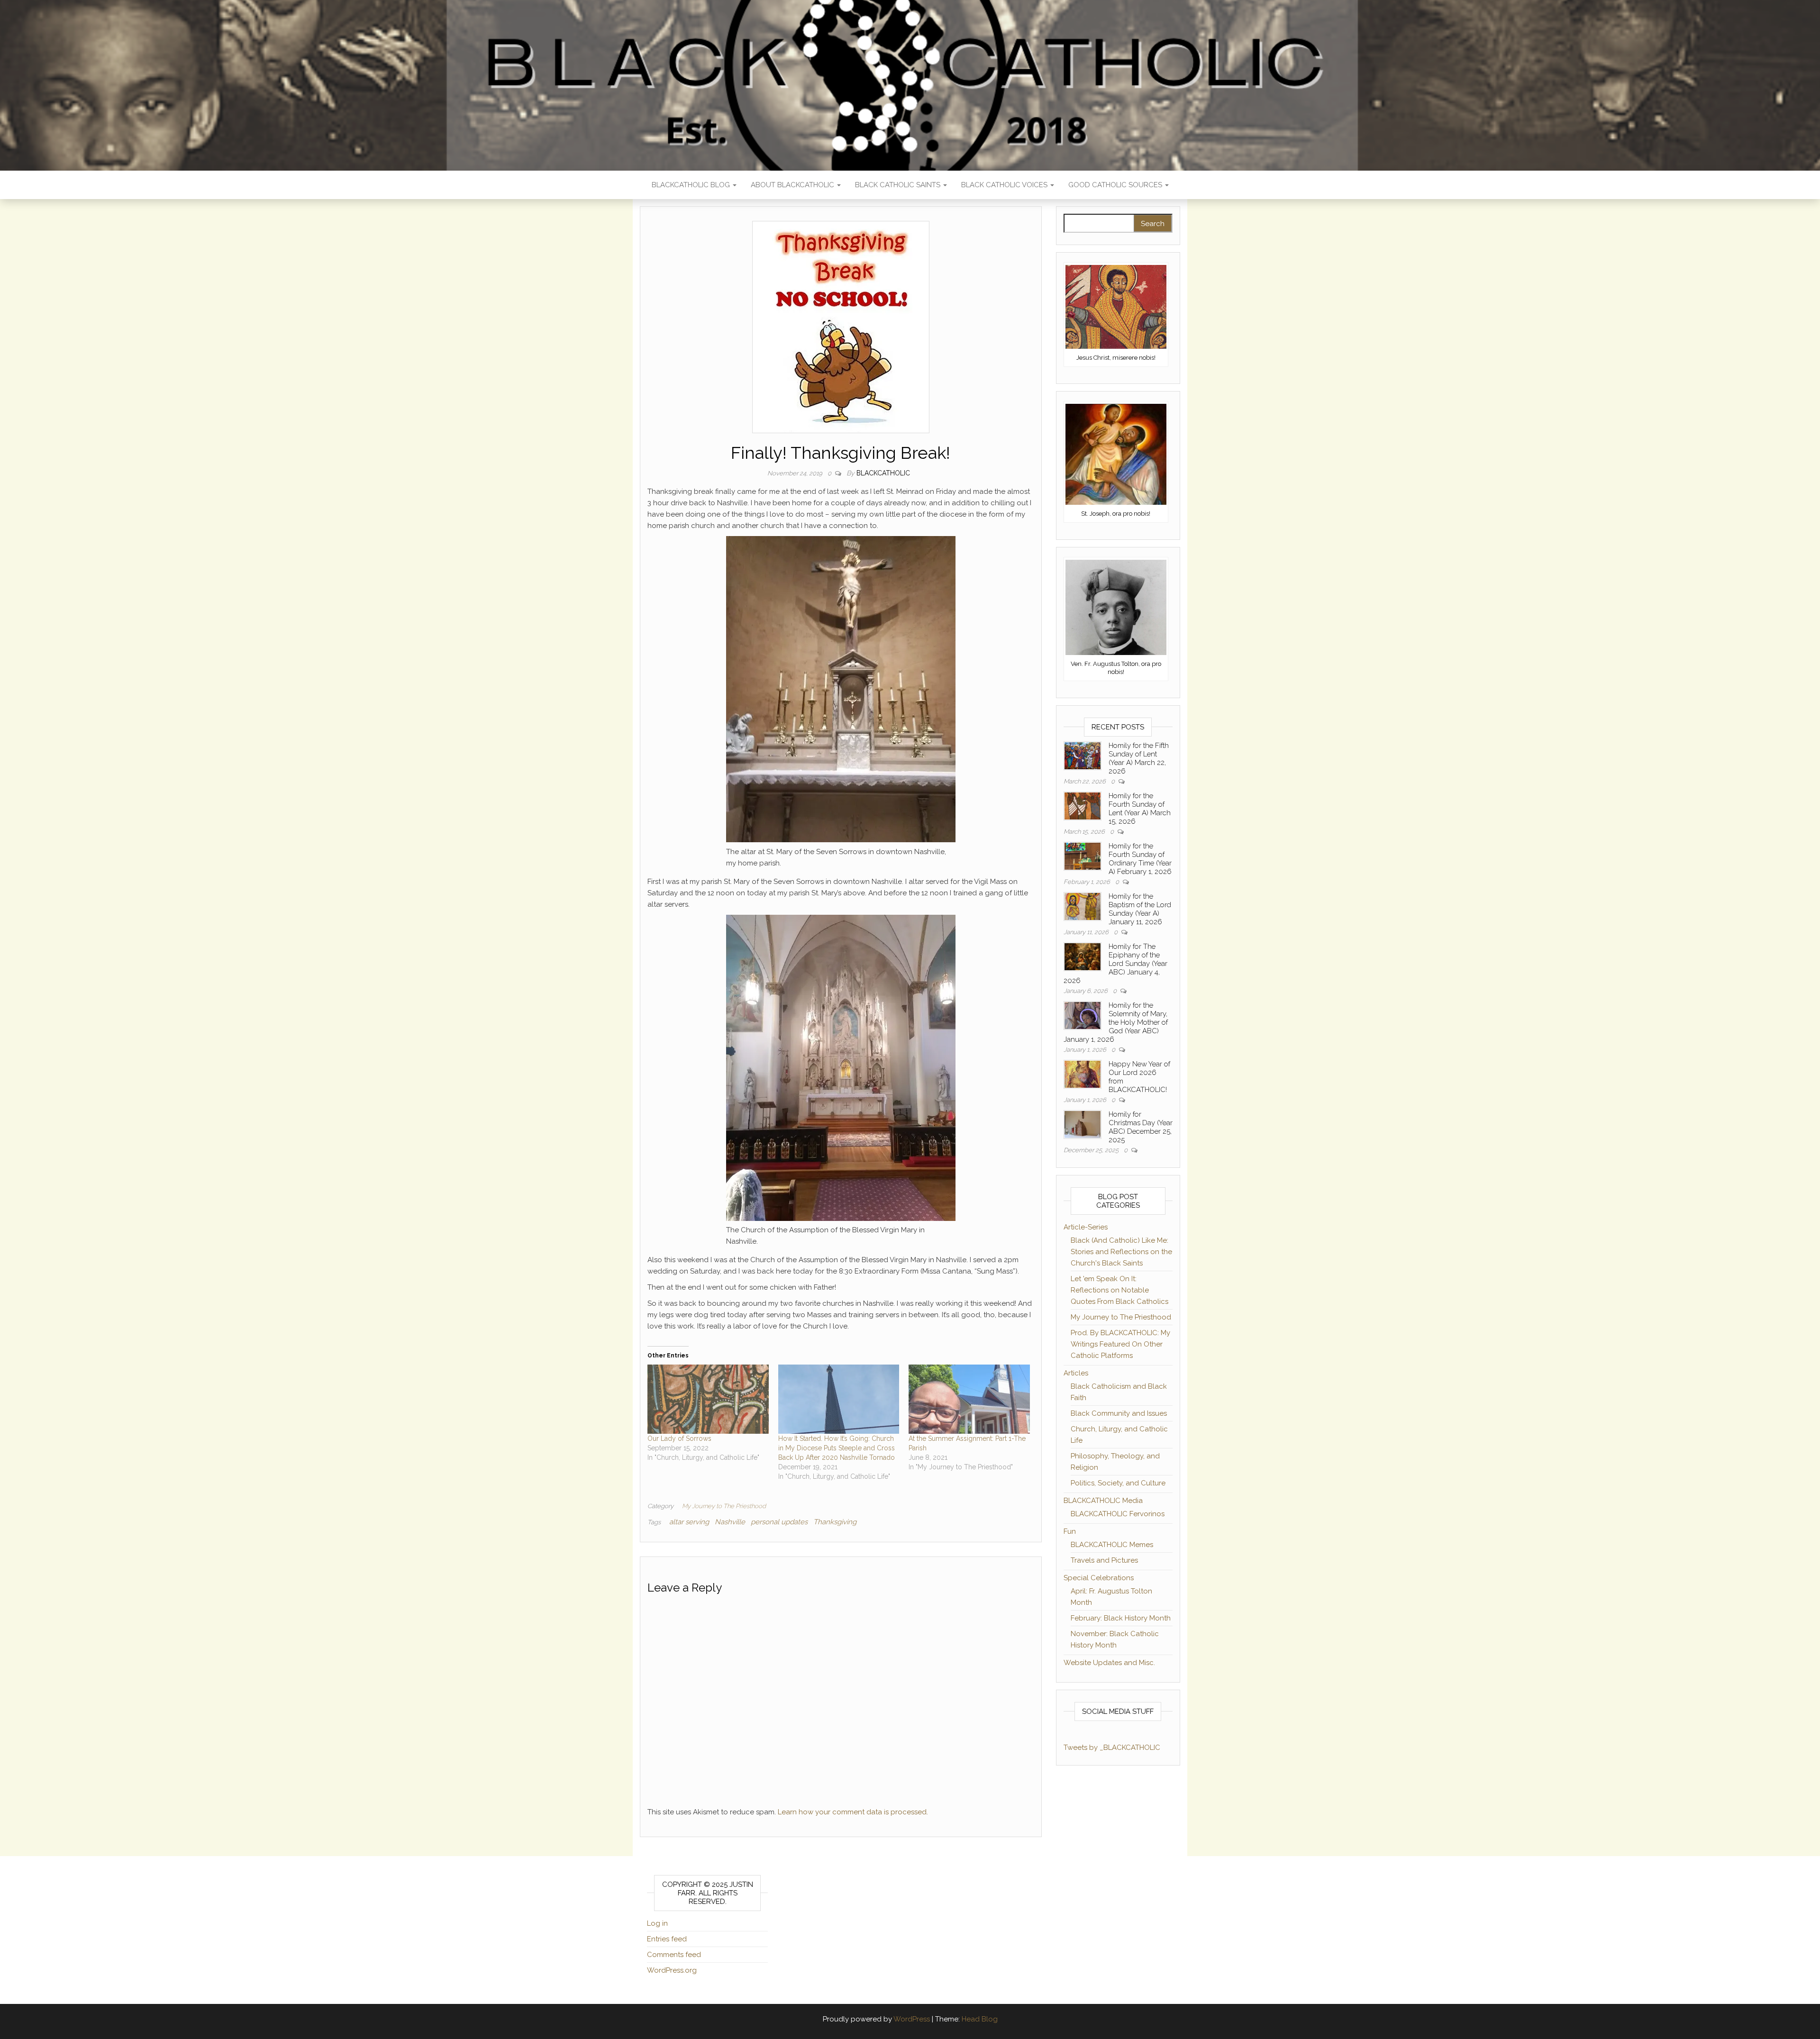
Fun (1070, 1531)
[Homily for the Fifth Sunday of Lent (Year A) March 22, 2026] (1083, 755)
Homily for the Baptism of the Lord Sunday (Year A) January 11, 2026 (1140, 909)
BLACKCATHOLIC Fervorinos (1118, 1514)
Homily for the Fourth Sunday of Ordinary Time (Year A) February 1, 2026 (1140, 859)
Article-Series (1086, 1227)
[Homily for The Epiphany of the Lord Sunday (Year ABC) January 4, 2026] (1083, 956)
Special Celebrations (1099, 1578)
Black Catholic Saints (899, 185)
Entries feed (667, 1939)
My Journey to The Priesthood (724, 1506)
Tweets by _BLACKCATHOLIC (1112, 1748)
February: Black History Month (1121, 1618)
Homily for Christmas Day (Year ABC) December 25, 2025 (1141, 1127)
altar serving (689, 1522)
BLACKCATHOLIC (883, 473)
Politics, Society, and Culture (1118, 1483)
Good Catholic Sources (1116, 185)
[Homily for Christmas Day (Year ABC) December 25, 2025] (1083, 1124)
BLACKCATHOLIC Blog (692, 185)
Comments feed (674, 1955)
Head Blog (980, 2019)
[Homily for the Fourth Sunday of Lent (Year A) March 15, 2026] (1083, 805)
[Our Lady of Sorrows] (708, 1399)
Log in (657, 1923)
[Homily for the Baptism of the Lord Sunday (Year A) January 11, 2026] (1083, 906)
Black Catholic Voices (1005, 185)
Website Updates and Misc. (1109, 1663)
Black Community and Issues (1119, 1413)
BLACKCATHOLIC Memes (1112, 1545)
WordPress (912, 2019)
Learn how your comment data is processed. (853, 1812)
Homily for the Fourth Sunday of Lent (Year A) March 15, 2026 (1140, 809)
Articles (1076, 1373)
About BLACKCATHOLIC (793, 185)
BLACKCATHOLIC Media (1103, 1501)
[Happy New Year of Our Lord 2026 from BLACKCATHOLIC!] (1083, 1074)
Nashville (730, 1522)
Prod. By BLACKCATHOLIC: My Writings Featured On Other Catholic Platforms (1120, 1344)
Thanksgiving (835, 1522)
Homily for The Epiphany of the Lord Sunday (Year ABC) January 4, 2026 (1115, 964)
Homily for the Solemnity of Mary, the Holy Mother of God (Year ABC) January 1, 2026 (1116, 1022)
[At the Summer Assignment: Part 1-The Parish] (969, 1399)
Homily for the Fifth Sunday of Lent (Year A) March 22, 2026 (1139, 758)
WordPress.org (672, 1970)
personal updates (779, 1522)
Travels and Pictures (1104, 1560)
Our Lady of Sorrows (679, 1438)
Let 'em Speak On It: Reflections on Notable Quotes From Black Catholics (1119, 1290)
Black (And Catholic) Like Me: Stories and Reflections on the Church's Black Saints (1121, 1252)
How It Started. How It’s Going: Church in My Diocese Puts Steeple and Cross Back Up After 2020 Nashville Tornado (837, 1448)
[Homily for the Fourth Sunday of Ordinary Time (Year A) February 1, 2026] (1083, 856)
